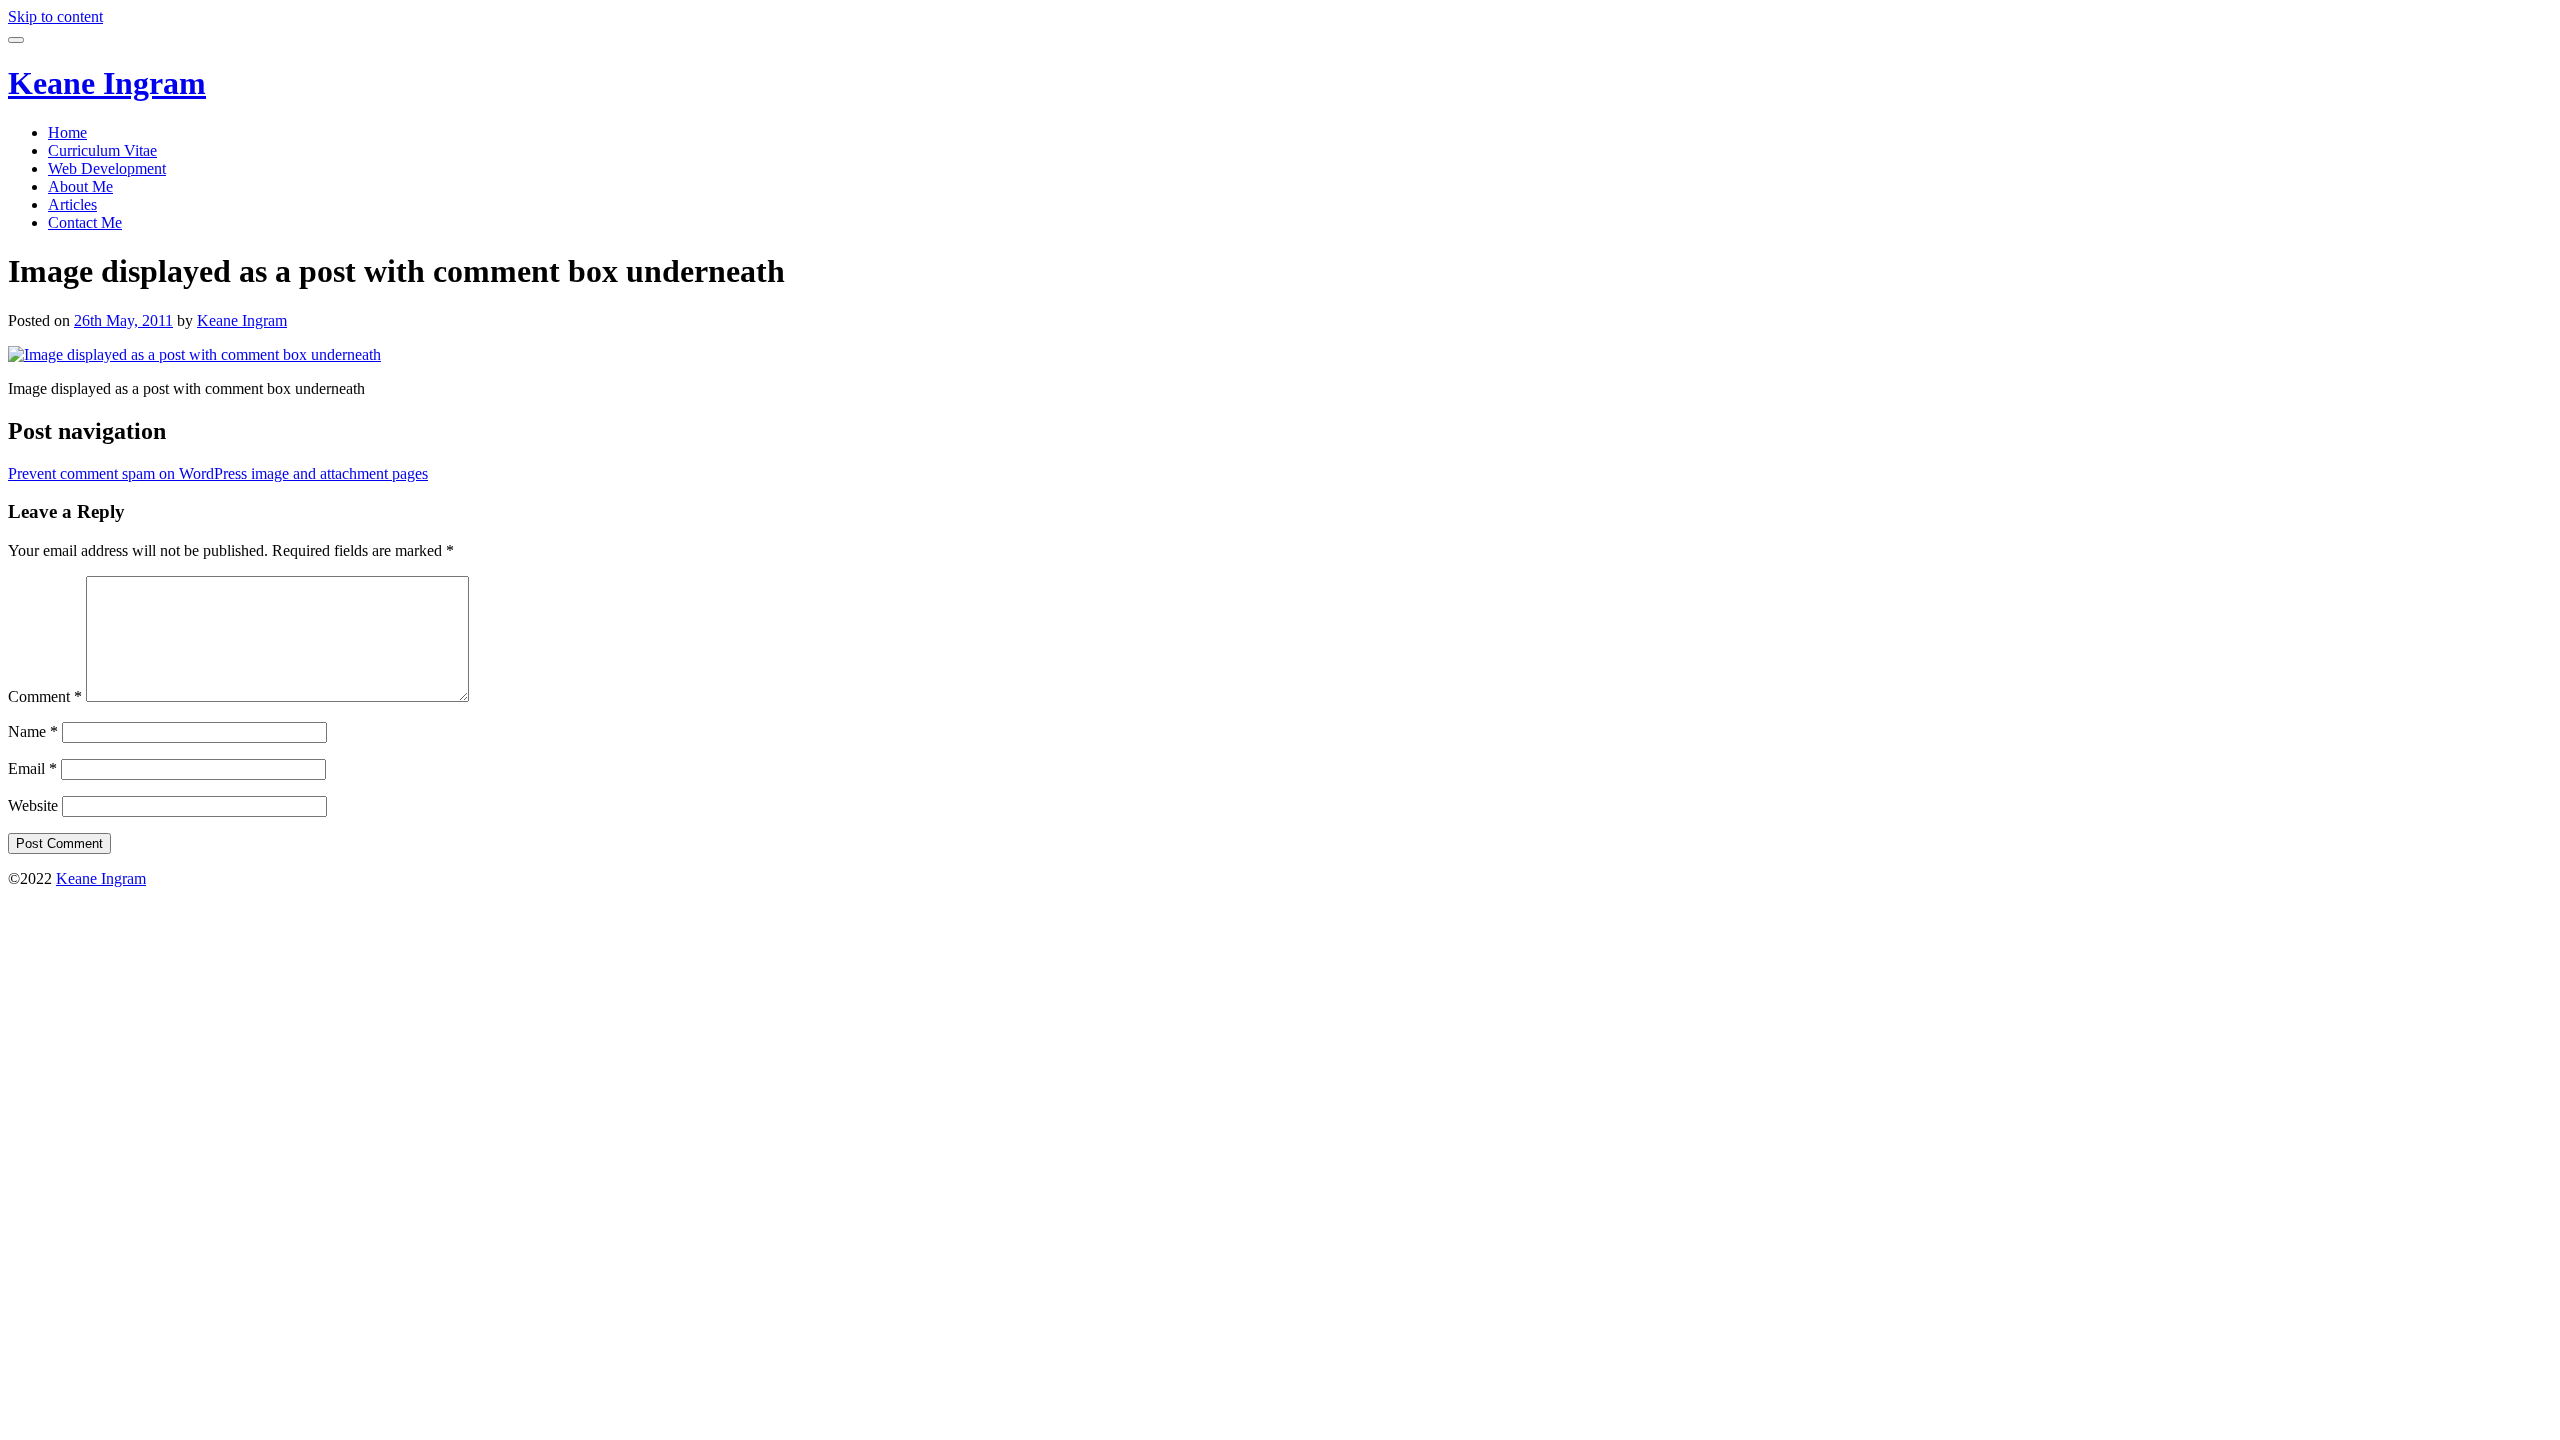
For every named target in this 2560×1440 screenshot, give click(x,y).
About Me (80, 186)
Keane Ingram (107, 83)
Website (33, 805)
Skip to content (55, 16)
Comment (45, 696)
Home (67, 132)
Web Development (107, 168)
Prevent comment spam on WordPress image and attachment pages (218, 473)
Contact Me (85, 222)
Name (33, 731)
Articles (72, 204)
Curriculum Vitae (102, 150)
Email (32, 768)
